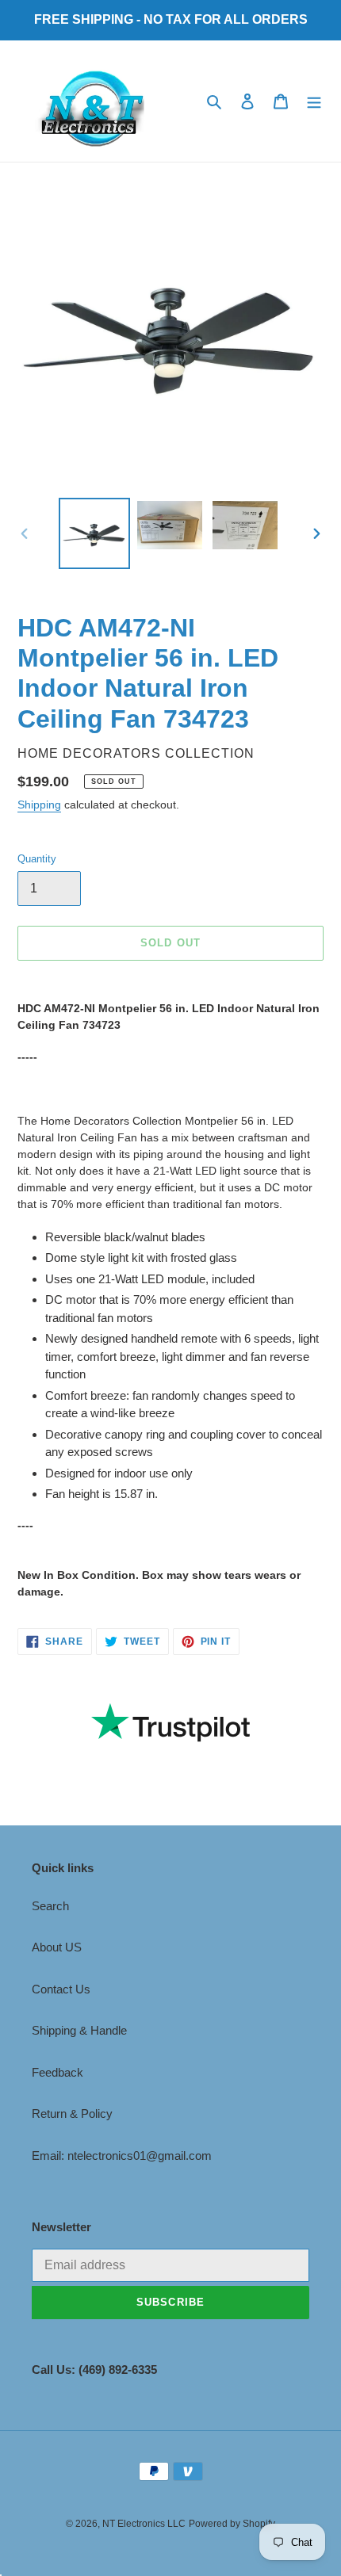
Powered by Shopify (232, 2524)
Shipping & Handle (79, 2030)
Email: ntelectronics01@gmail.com (122, 2156)
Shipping (39, 805)
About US (57, 1947)
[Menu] (314, 101)
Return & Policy (72, 2114)
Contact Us (61, 1989)
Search (50, 1906)
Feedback (57, 2072)
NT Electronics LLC (144, 2524)
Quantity (37, 859)
